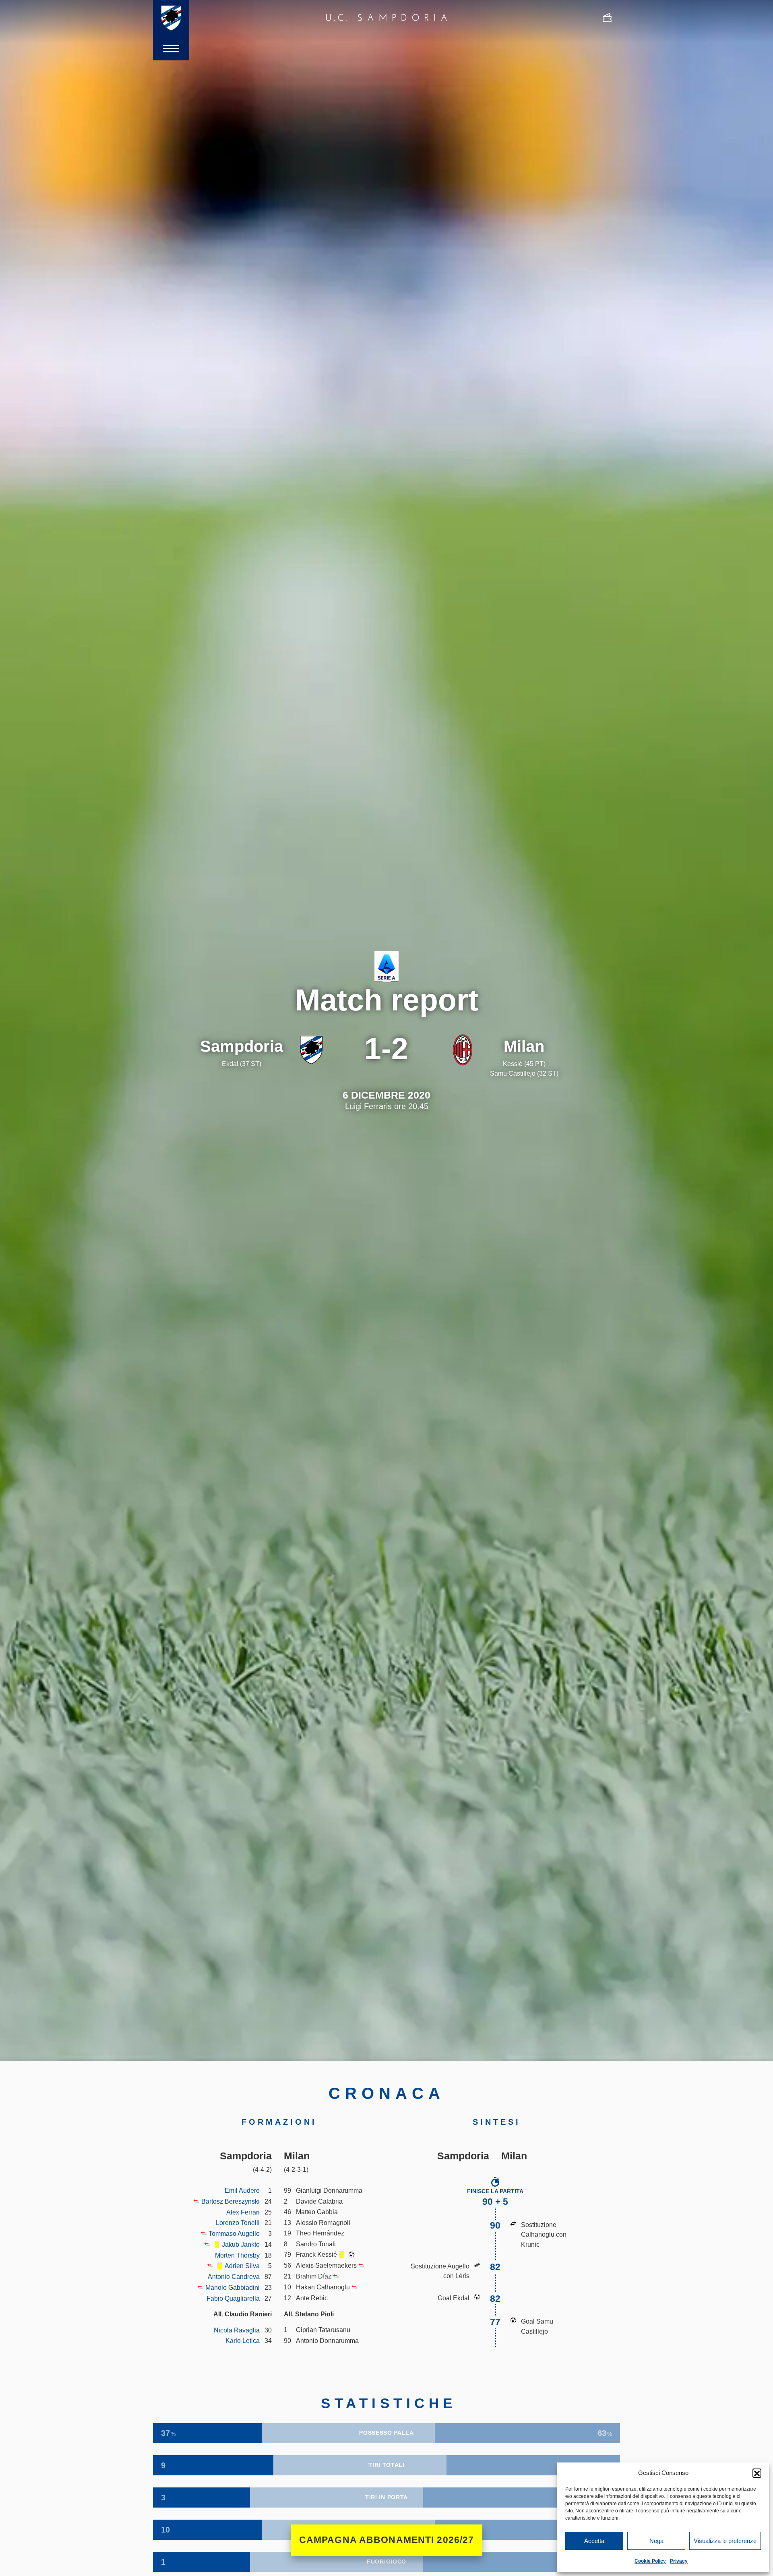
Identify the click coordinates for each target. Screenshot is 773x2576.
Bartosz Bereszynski (230, 2201)
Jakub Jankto (241, 2244)
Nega (656, 2541)
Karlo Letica (243, 2341)
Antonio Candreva (234, 2276)
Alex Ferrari (243, 2212)
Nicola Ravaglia (237, 2330)
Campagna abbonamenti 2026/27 (387, 2540)
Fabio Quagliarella (233, 2298)
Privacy (679, 2561)
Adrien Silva (242, 2266)
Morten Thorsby (237, 2255)
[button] (757, 2473)
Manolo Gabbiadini (233, 2287)
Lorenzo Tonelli (238, 2223)
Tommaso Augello (234, 2233)
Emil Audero (242, 2190)
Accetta (594, 2541)
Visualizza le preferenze (725, 2541)
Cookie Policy (650, 2561)
